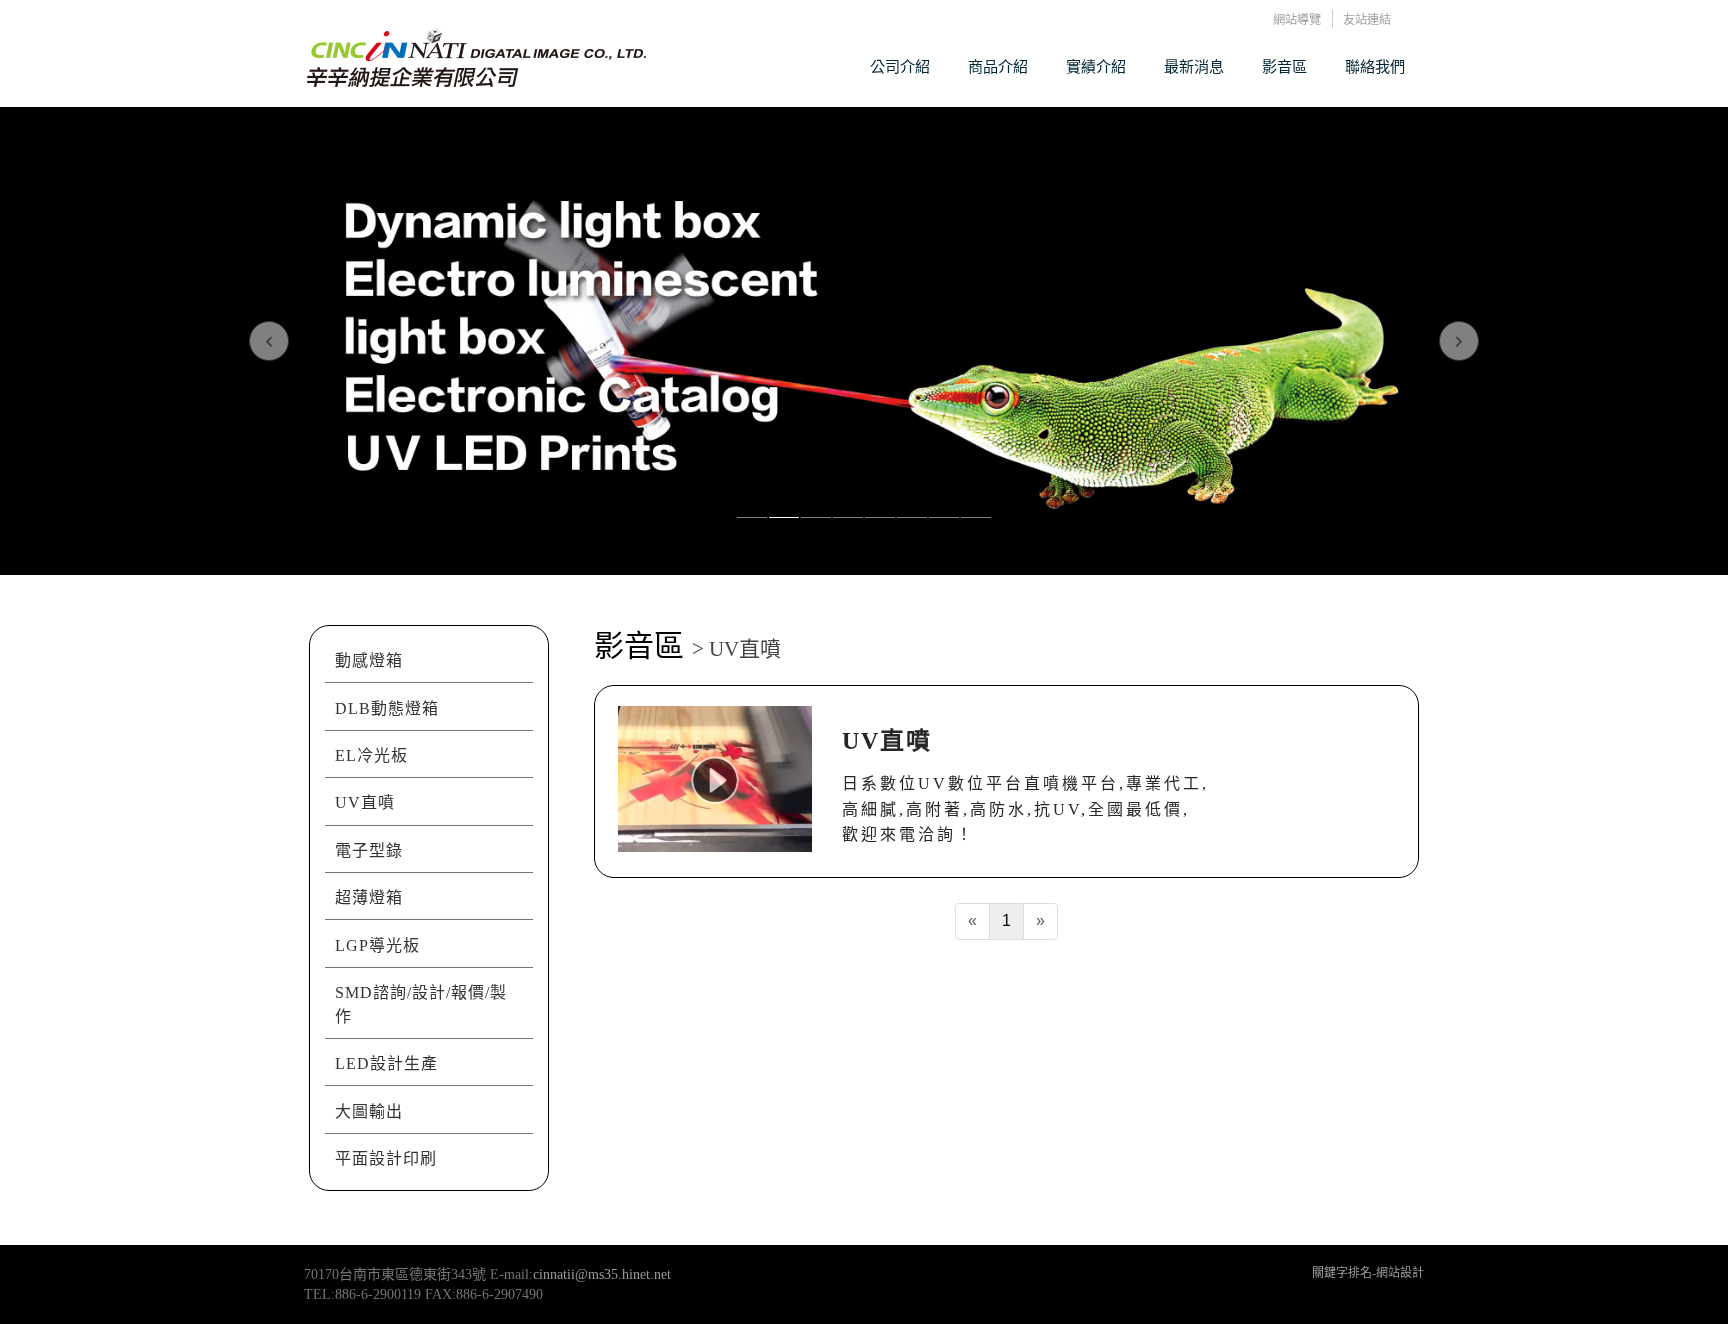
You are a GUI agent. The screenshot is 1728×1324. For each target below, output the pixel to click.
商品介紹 (998, 66)
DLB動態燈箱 (387, 708)
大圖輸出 (369, 1111)
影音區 (1284, 66)
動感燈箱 (369, 660)
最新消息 (1194, 66)
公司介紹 (900, 66)
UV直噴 (365, 802)
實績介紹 (1096, 66)
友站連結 (1367, 19)
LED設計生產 (386, 1063)
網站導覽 (1297, 19)
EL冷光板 (371, 755)
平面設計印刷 (386, 1158)
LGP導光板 (377, 945)
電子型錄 (369, 850)
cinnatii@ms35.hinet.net (602, 1274)
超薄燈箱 (369, 897)
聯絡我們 (1375, 66)
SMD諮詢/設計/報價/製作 (421, 1004)
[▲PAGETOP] (1678, 1274)
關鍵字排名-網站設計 (1368, 1273)
